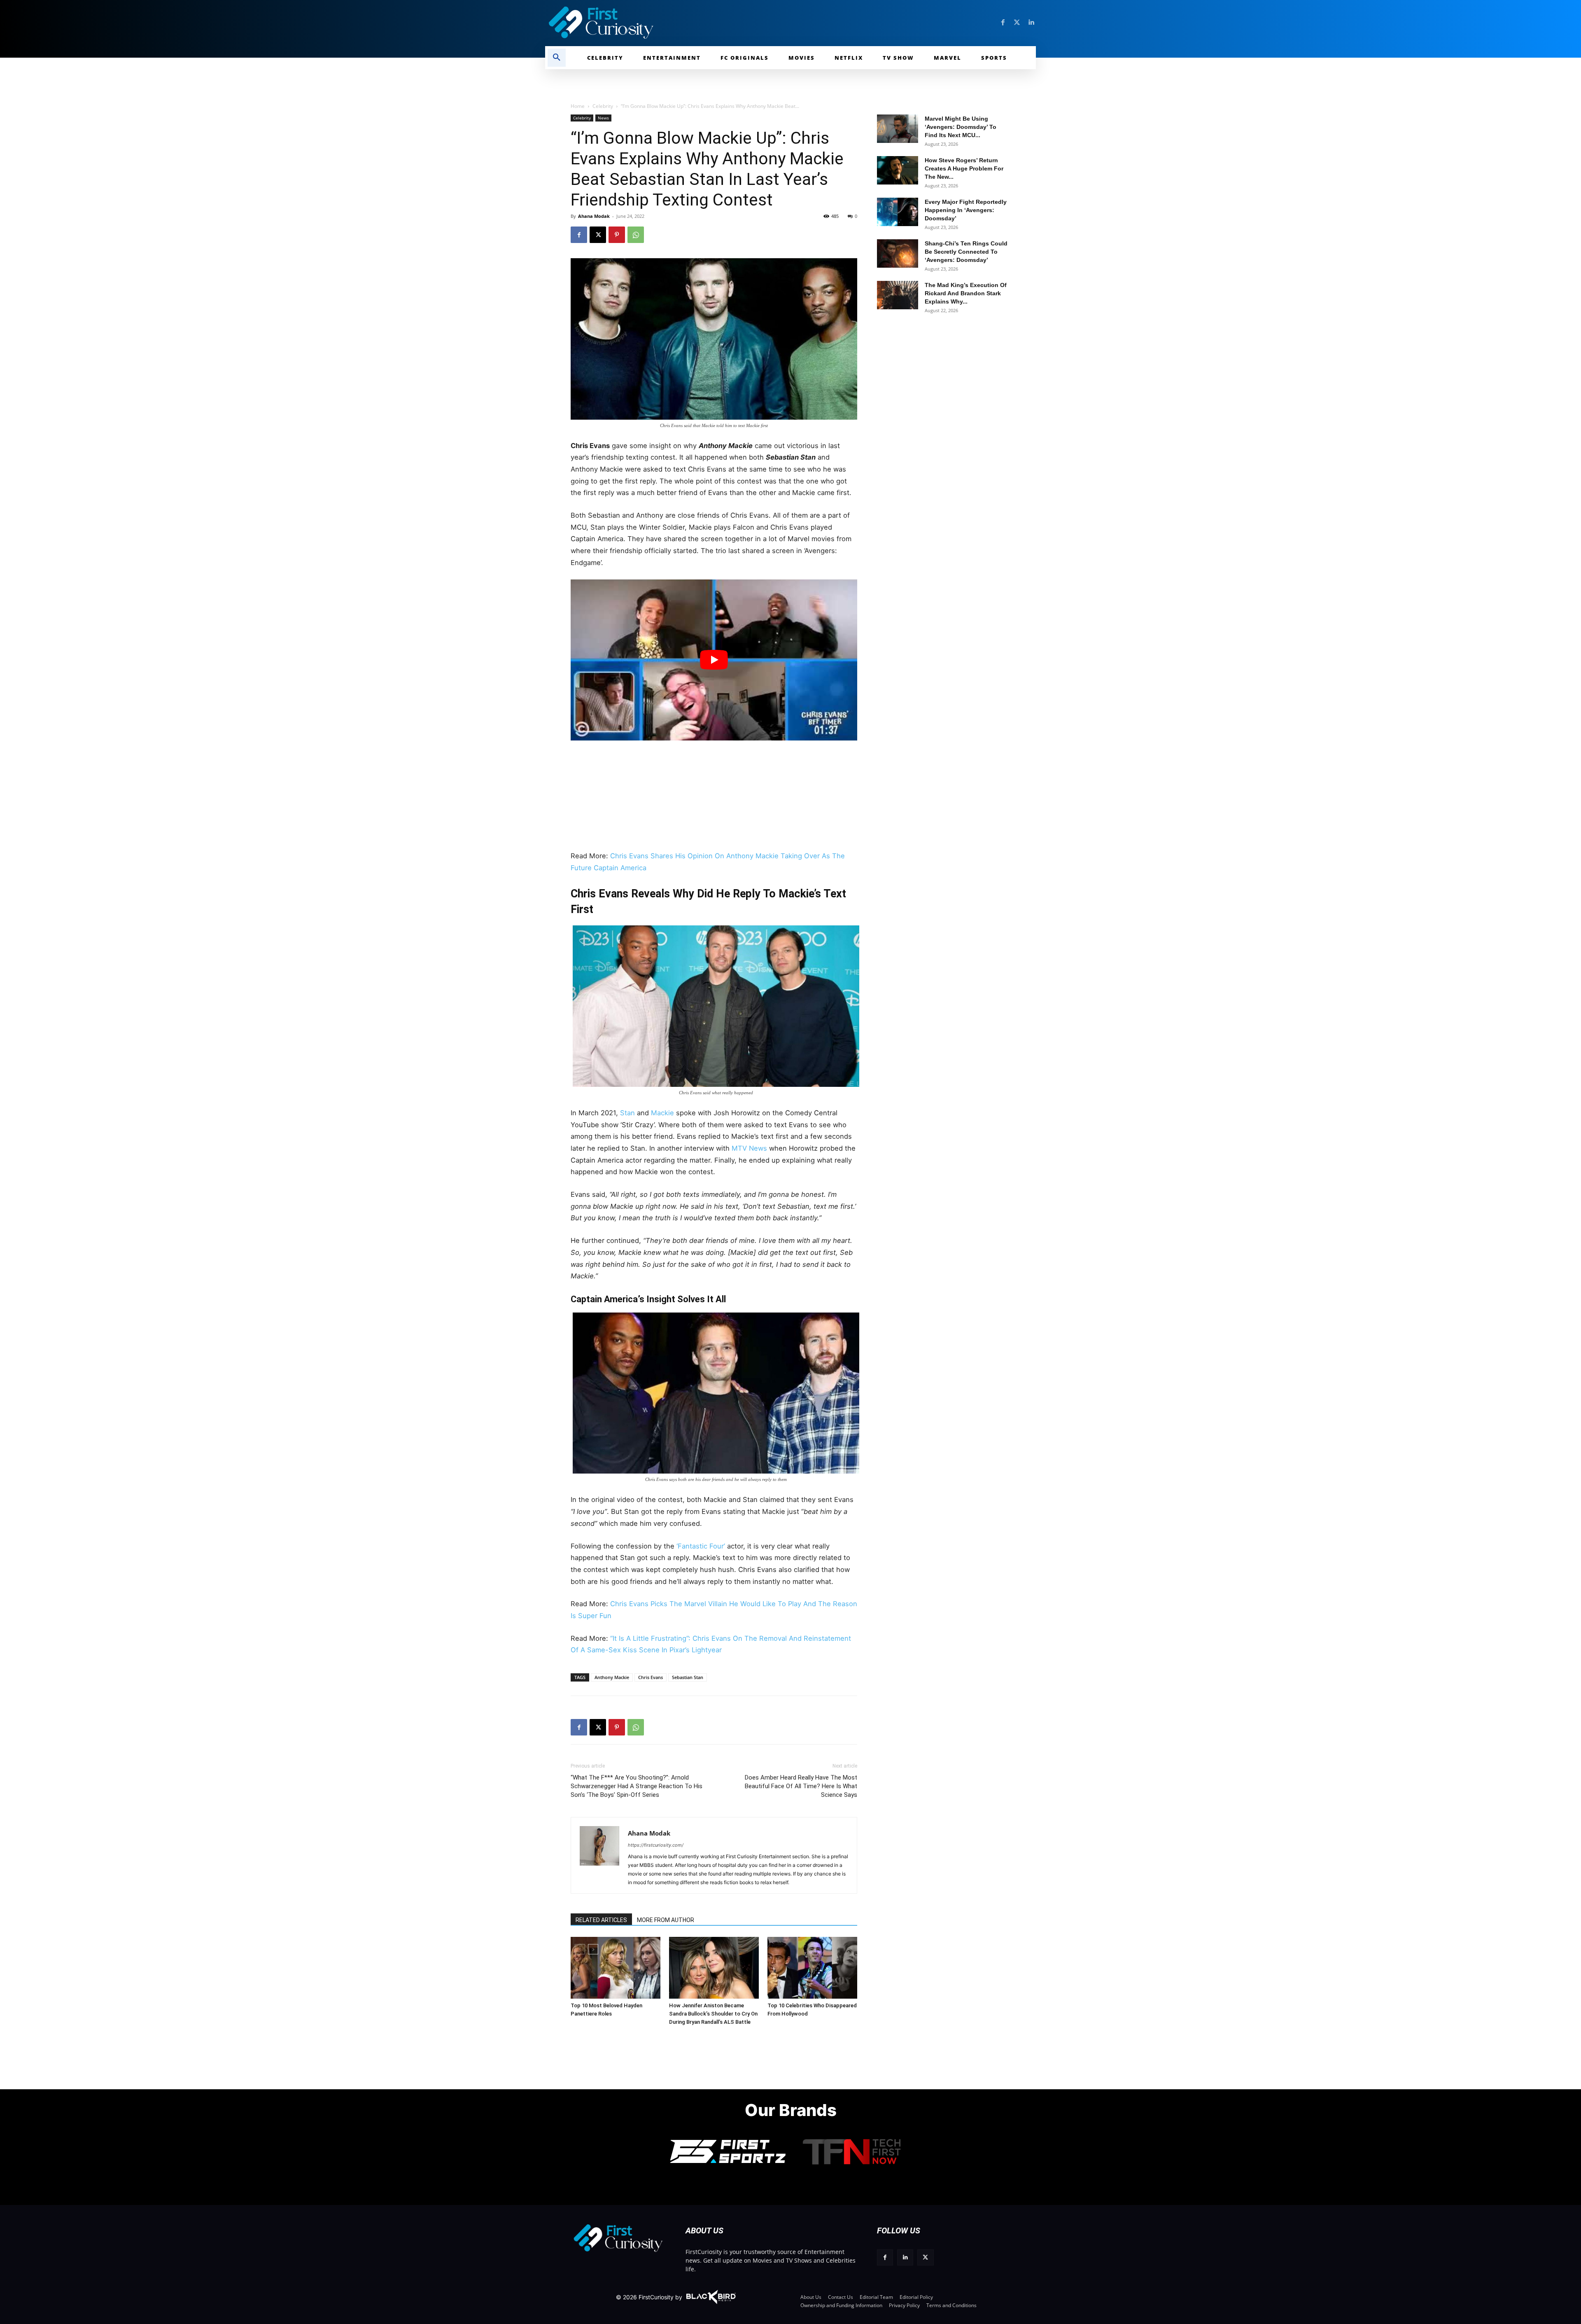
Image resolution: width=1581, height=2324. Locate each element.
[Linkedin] (1031, 23)
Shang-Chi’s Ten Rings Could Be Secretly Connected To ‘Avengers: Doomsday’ (966, 252)
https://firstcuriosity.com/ (656, 1845)
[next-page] (593, 1949)
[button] (557, 58)
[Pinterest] (617, 235)
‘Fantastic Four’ (701, 1546)
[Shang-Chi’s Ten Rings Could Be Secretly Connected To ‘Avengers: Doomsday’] (898, 253)
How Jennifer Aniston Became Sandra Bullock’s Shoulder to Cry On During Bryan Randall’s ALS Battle (713, 2014)
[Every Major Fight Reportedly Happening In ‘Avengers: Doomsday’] (898, 212)
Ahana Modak (594, 216)
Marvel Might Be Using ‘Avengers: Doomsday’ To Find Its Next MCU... (961, 127)
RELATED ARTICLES (601, 1920)
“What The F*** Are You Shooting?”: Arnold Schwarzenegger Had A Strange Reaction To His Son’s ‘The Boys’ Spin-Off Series (637, 1786)
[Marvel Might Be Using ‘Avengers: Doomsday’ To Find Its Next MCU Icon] (898, 129)
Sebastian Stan (688, 1677)
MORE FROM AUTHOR (666, 1920)
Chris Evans (651, 1677)
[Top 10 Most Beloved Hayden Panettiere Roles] (616, 1968)
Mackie (662, 1113)
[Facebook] (1003, 23)
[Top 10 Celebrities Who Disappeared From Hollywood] (812, 1968)
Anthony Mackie (612, 1677)
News (603, 118)
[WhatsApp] (636, 235)
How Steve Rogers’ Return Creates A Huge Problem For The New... (964, 168)
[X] (598, 235)
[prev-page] (580, 1949)
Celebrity (603, 106)
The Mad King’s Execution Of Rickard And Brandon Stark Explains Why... (966, 293)
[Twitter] (1017, 23)
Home (578, 106)
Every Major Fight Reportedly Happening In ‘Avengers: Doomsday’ (966, 210)
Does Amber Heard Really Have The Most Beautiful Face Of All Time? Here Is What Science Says (801, 1786)
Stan (627, 1113)
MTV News (749, 1148)
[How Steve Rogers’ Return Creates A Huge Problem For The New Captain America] (898, 170)
